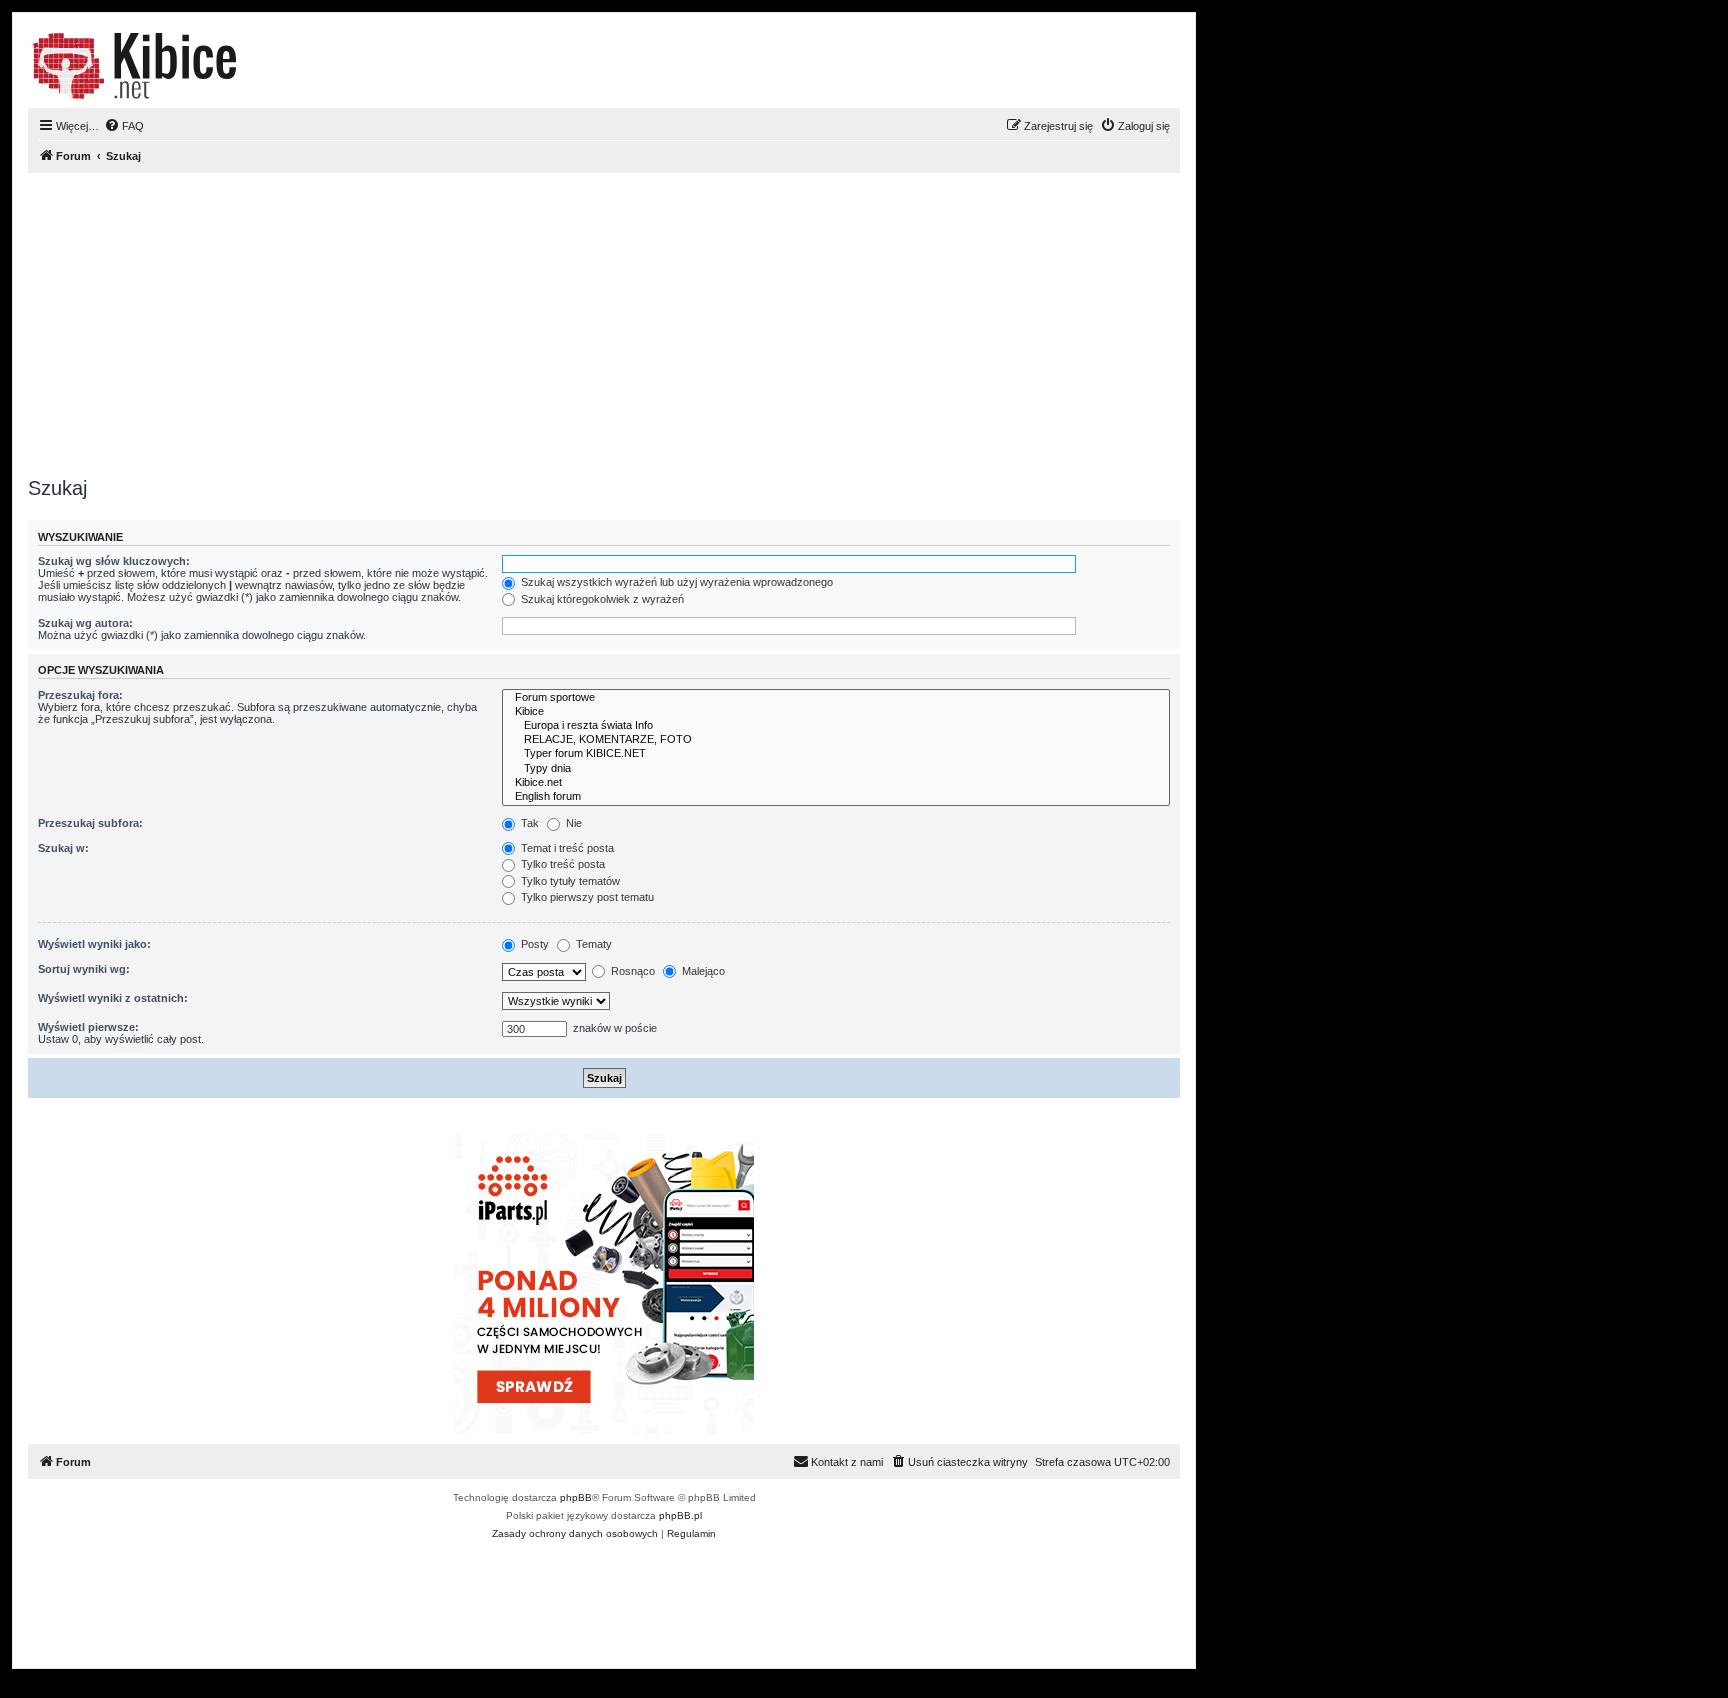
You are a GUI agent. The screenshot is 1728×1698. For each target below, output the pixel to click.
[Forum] (134, 66)
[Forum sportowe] (836, 698)
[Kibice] (836, 712)
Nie (572, 823)
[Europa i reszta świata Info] (836, 726)
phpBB (576, 1497)
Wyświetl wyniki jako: (94, 944)
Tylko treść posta (561, 864)
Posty (533, 944)
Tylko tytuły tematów (569, 881)
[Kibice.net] (836, 783)
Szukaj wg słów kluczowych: (114, 561)
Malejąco (702, 971)
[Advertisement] (628, 321)
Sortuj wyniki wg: (84, 969)
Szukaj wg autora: (85, 623)
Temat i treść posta (566, 848)
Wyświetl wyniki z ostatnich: (113, 998)
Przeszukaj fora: (80, 695)
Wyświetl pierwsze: (88, 1027)
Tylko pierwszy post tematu (586, 897)
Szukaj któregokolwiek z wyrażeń (601, 599)
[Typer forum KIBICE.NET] (836, 754)
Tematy (592, 944)
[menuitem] (124, 126)
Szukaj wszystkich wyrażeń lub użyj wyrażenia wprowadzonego (675, 582)
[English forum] (836, 797)
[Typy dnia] (836, 769)
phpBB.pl (680, 1515)
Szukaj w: (63, 848)
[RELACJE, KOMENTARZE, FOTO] (836, 740)
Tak (528, 823)
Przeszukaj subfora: (90, 823)
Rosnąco (631, 971)
